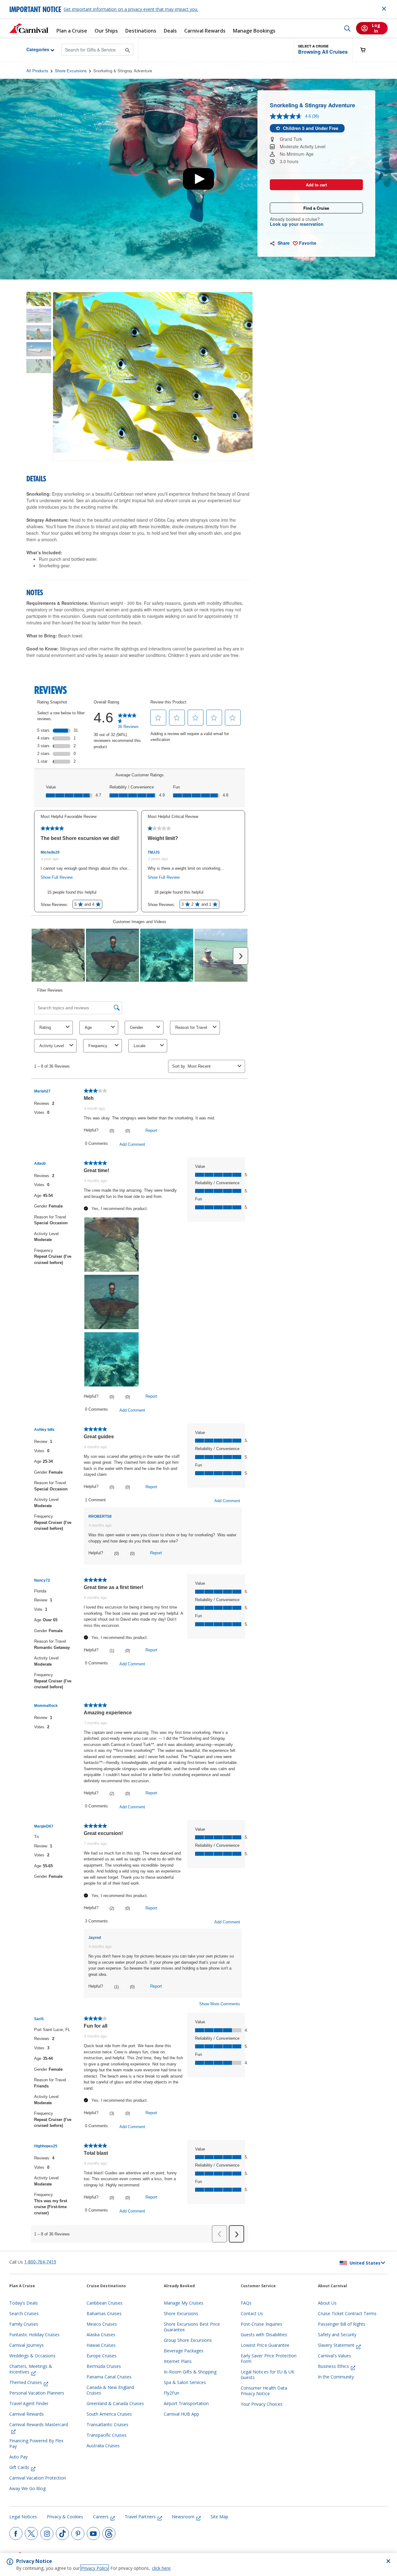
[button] (323, 50)
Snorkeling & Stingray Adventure (123, 71)
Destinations (141, 31)
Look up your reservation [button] (297, 224)
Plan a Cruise (72, 31)
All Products (37, 71)
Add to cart (316, 185)
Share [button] (283, 243)
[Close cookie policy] (388, 2561)
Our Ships (106, 31)
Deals (170, 31)
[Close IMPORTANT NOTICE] (384, 9)
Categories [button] (33, 49)
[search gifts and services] (128, 49)
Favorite (307, 243)
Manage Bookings (254, 31)
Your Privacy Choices (262, 2404)
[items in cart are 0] (366, 50)
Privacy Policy (95, 2568)
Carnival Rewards (205, 31)
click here (161, 2568)
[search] (347, 28)
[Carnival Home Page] (29, 28)
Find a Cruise (316, 208)
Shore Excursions (71, 71)
